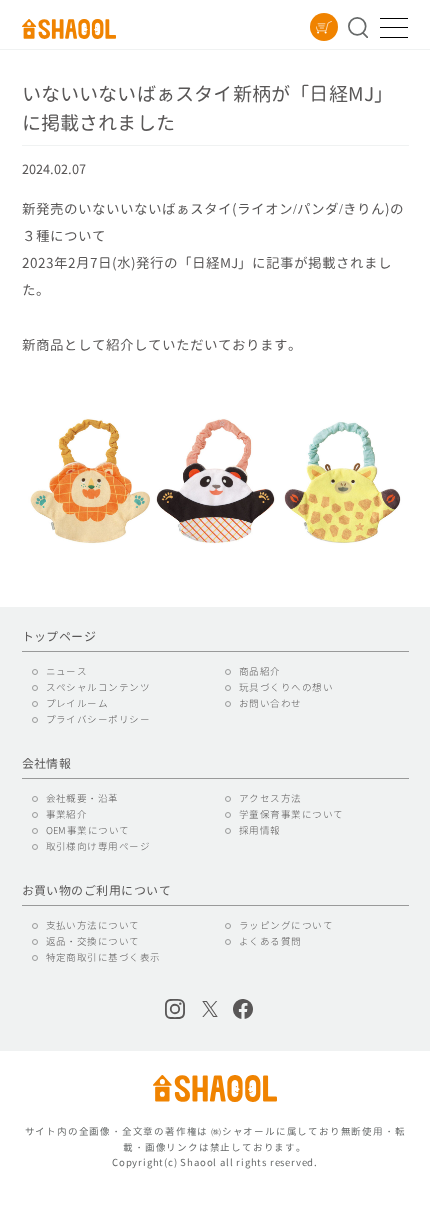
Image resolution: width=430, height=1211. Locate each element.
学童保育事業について (291, 814)
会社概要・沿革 (82, 798)
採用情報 (260, 830)
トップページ (59, 637)
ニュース (67, 671)
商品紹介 (260, 671)
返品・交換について (93, 941)
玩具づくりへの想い (286, 687)
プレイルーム (77, 703)
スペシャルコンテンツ (98, 687)
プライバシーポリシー (98, 719)
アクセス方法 (270, 798)
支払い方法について (93, 925)
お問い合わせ (270, 703)
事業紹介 (67, 814)
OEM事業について (88, 830)
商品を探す (358, 27)
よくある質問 (270, 941)
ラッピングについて (286, 925)
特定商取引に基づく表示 (103, 957)
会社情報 (47, 764)
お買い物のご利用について (97, 891)
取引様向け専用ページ (98, 846)
